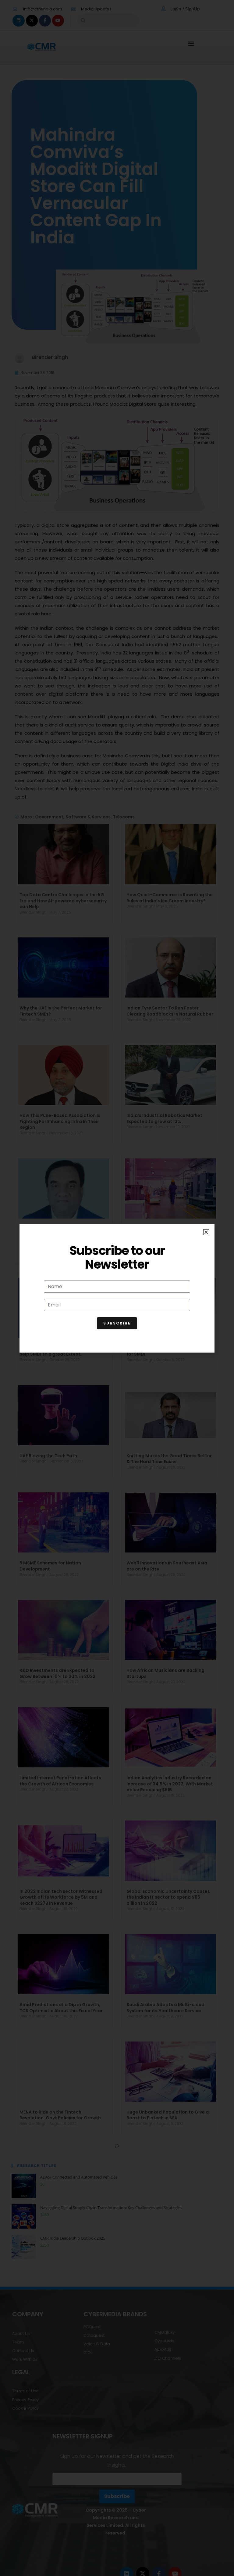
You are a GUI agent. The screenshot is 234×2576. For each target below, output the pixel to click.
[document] (117, 1288)
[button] (206, 1232)
